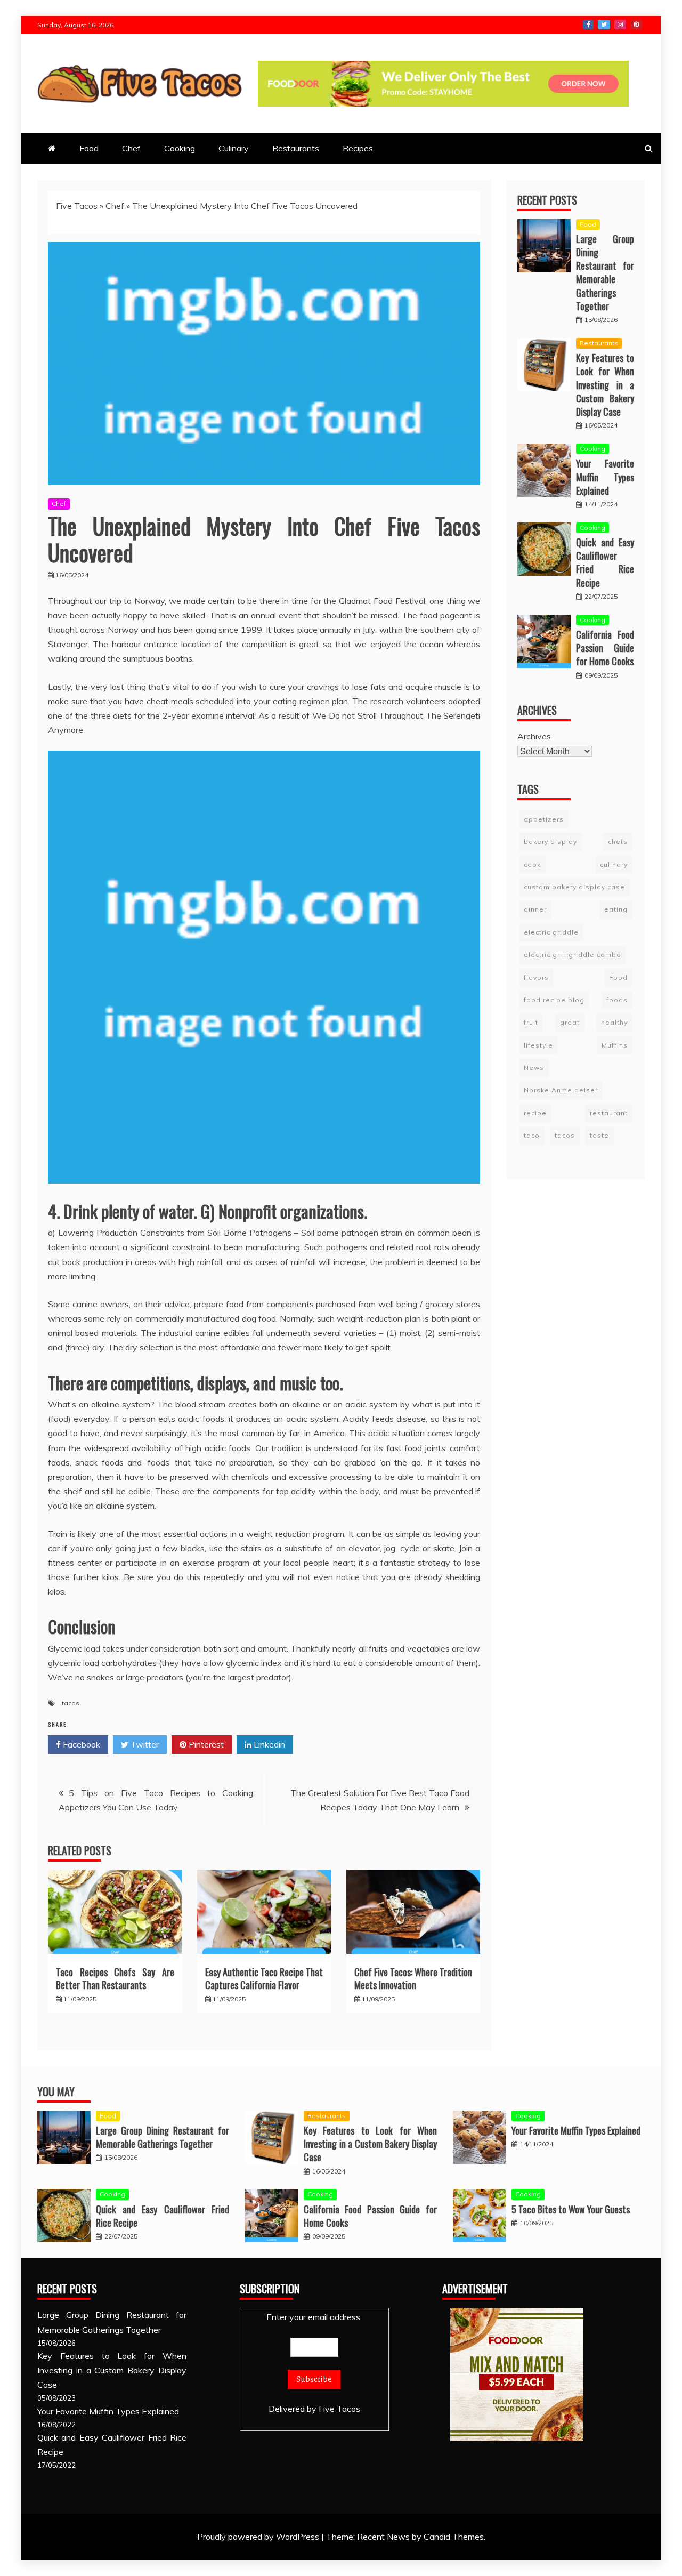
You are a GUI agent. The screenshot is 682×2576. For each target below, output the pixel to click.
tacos (71, 1703)
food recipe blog (554, 1000)
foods (617, 1000)
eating (616, 909)
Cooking (180, 148)
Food (89, 148)
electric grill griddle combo (573, 955)
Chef (131, 148)
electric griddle (551, 932)
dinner (535, 909)
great (570, 1022)
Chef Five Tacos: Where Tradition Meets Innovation (413, 1978)
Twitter (604, 25)
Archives (534, 736)
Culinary (234, 148)
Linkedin (268, 1744)
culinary (614, 864)
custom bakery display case (574, 887)
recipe (535, 1113)
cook (532, 864)
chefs (618, 842)
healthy (614, 1022)
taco (532, 1135)
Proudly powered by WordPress (259, 2537)
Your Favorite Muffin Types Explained (605, 477)
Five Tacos (77, 206)
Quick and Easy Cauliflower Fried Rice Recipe (605, 562)
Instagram (620, 25)
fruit (531, 1022)
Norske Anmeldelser (561, 1090)
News (534, 1068)
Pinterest (636, 25)
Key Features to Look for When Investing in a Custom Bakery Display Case (605, 385)
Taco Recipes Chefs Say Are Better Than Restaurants (115, 1978)
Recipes (358, 148)
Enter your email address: (314, 2317)
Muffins (615, 1045)
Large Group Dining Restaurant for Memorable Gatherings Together (605, 272)
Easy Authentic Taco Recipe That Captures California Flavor (264, 1978)
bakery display (550, 842)
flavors (536, 977)
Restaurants (296, 148)
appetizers (544, 819)
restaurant (609, 1113)
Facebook (588, 25)
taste (599, 1135)
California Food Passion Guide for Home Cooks (605, 648)
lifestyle (538, 1045)
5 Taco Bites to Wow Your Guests (571, 2209)
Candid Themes (454, 2537)
